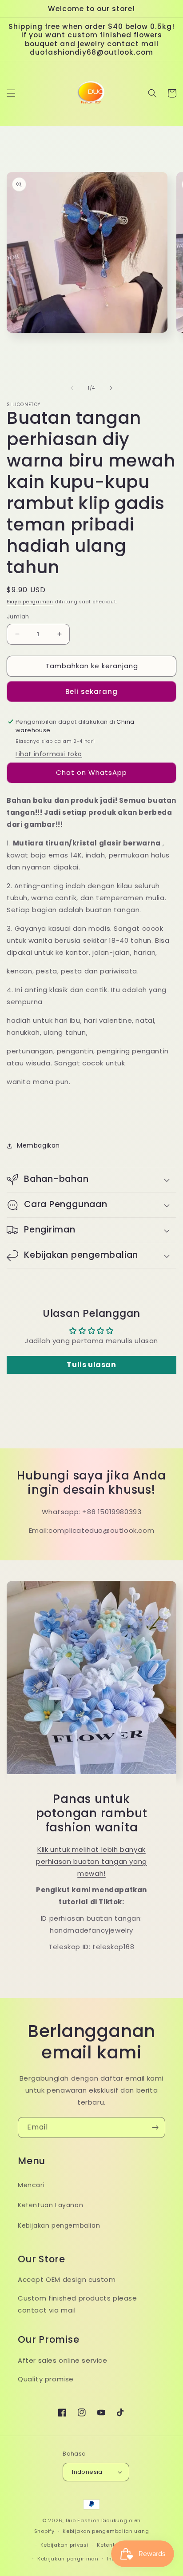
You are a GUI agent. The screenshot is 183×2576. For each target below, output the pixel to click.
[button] (11, 93)
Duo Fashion (83, 2520)
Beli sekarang (91, 692)
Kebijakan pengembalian (59, 2225)
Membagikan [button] (38, 1145)
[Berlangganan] (155, 2127)
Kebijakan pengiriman (68, 2559)
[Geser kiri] (72, 388)
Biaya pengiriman (30, 602)
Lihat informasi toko (49, 754)
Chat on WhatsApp (91, 772)
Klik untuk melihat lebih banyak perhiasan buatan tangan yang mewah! (91, 1861)
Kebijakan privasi (65, 2545)
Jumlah (18, 616)
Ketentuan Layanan (50, 2205)
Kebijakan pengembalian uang (106, 2531)
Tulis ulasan (91, 1365)
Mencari (31, 2185)
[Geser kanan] (111, 388)
